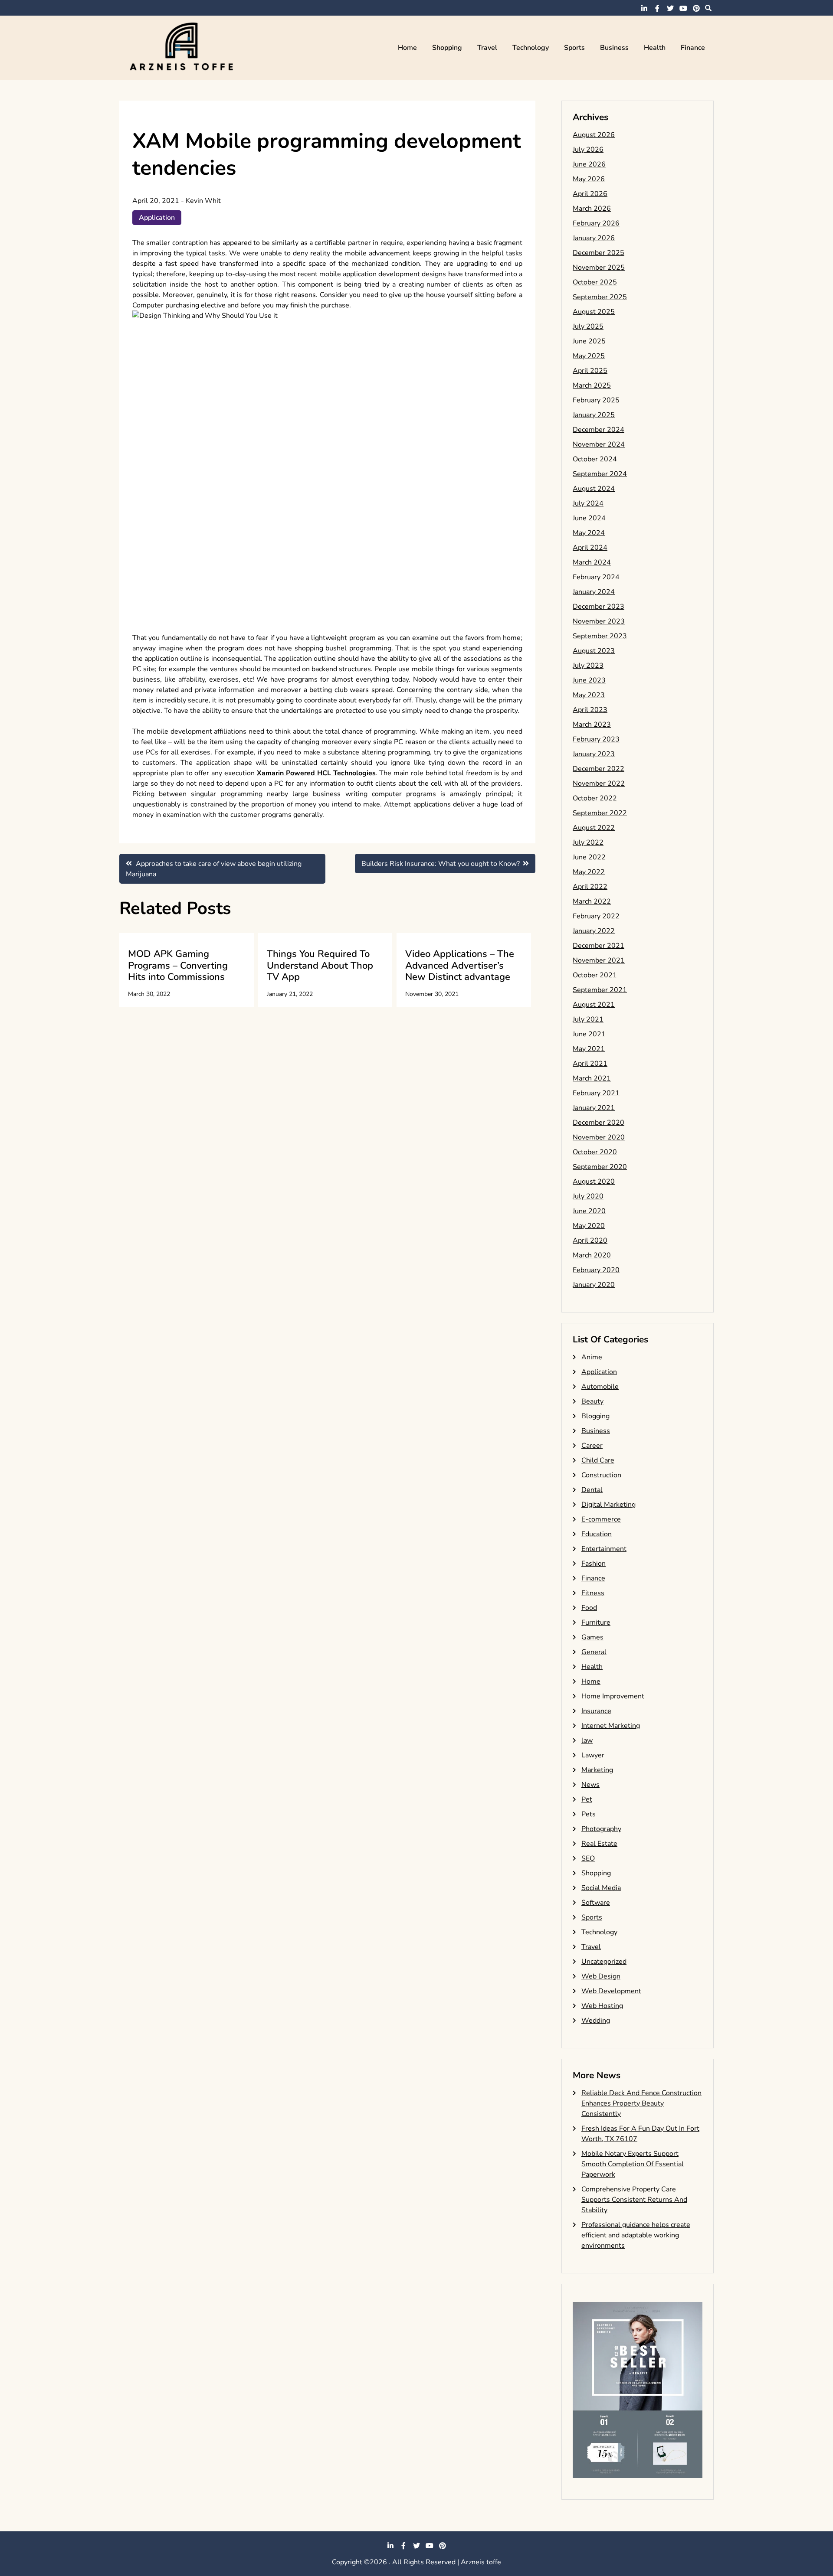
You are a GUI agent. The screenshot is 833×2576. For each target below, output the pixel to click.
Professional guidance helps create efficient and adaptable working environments (636, 2235)
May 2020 (589, 1226)
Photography (601, 1829)
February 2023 (596, 739)
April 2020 (590, 1241)
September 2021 (600, 990)
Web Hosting (602, 2006)
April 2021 (590, 1064)
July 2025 (588, 326)
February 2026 (596, 223)
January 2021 (594, 1108)
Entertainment (604, 1549)
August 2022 (594, 828)
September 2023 (600, 636)
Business (614, 48)
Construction (601, 1475)
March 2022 (592, 901)
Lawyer (593, 1755)
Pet (587, 1799)
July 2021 (588, 1019)
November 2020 (599, 1137)
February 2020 (596, 1270)
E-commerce (601, 1519)
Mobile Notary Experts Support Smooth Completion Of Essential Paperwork (633, 2164)
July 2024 (588, 503)
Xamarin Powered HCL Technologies (316, 773)
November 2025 (599, 268)
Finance (693, 48)
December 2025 (599, 253)
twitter (670, 8)
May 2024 (589, 533)
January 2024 (594, 592)
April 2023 (590, 710)
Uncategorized (604, 1962)
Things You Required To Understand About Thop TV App (320, 965)
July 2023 (588, 666)
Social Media (601, 1888)
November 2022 (599, 784)
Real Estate (599, 1844)
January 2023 (594, 754)
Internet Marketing (611, 1726)
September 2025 (600, 297)
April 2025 (590, 371)
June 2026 (589, 164)
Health (655, 48)
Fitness (593, 1593)
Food (589, 1608)
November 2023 (599, 621)
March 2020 (592, 1255)
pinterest (696, 8)
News (590, 1785)
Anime (592, 1357)
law (587, 1740)
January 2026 (594, 238)
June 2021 (589, 1034)
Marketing (597, 1770)
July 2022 (588, 842)
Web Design (601, 1976)
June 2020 (589, 1211)
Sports (574, 48)
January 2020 (594, 1285)
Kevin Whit (203, 201)
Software (596, 1903)
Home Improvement (613, 1696)
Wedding (596, 2021)
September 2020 (600, 1167)
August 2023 (594, 651)
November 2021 (599, 960)
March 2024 (592, 562)
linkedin (644, 8)
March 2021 (592, 1078)
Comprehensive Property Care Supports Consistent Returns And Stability (634, 2200)
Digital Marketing (608, 1505)
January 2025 (594, 415)
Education (597, 1534)
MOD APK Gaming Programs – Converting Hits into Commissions (178, 965)
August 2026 (594, 135)
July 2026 (588, 150)
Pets (589, 1814)
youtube (683, 8)
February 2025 (596, 400)
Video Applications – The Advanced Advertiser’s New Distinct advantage (460, 965)
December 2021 (599, 946)
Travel (487, 48)
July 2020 (588, 1196)
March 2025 (592, 385)
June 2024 (589, 518)
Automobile (600, 1387)
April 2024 (590, 548)
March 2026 (592, 209)
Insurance (596, 1711)
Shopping (447, 48)
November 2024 (599, 444)
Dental (592, 1490)
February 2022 (596, 916)
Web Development (611, 1991)
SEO (588, 1858)
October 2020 (595, 1152)
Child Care (598, 1460)
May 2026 (589, 179)
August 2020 (594, 1182)
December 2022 (599, 769)
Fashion (594, 1564)
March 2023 (592, 725)
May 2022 (589, 872)
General (594, 1652)
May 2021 (589, 1049)
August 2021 (594, 1005)
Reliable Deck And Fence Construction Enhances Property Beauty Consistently (641, 2103)
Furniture (596, 1623)
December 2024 (599, 430)
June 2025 (589, 341)
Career (592, 1446)
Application (157, 218)
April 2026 (590, 194)
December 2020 (599, 1123)
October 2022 (595, 798)
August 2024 (594, 489)
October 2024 (595, 459)
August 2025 (594, 312)
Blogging (595, 1416)
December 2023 (599, 607)
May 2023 (589, 695)
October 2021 (595, 975)
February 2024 (596, 577)
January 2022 (594, 931)
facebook (657, 8)
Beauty (592, 1401)
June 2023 (589, 680)
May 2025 (589, 356)
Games (592, 1637)
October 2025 (595, 282)
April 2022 (590, 887)
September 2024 (600, 474)
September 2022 (600, 813)
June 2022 (589, 857)
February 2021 (596, 1093)
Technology (531, 48)
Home (407, 48)
